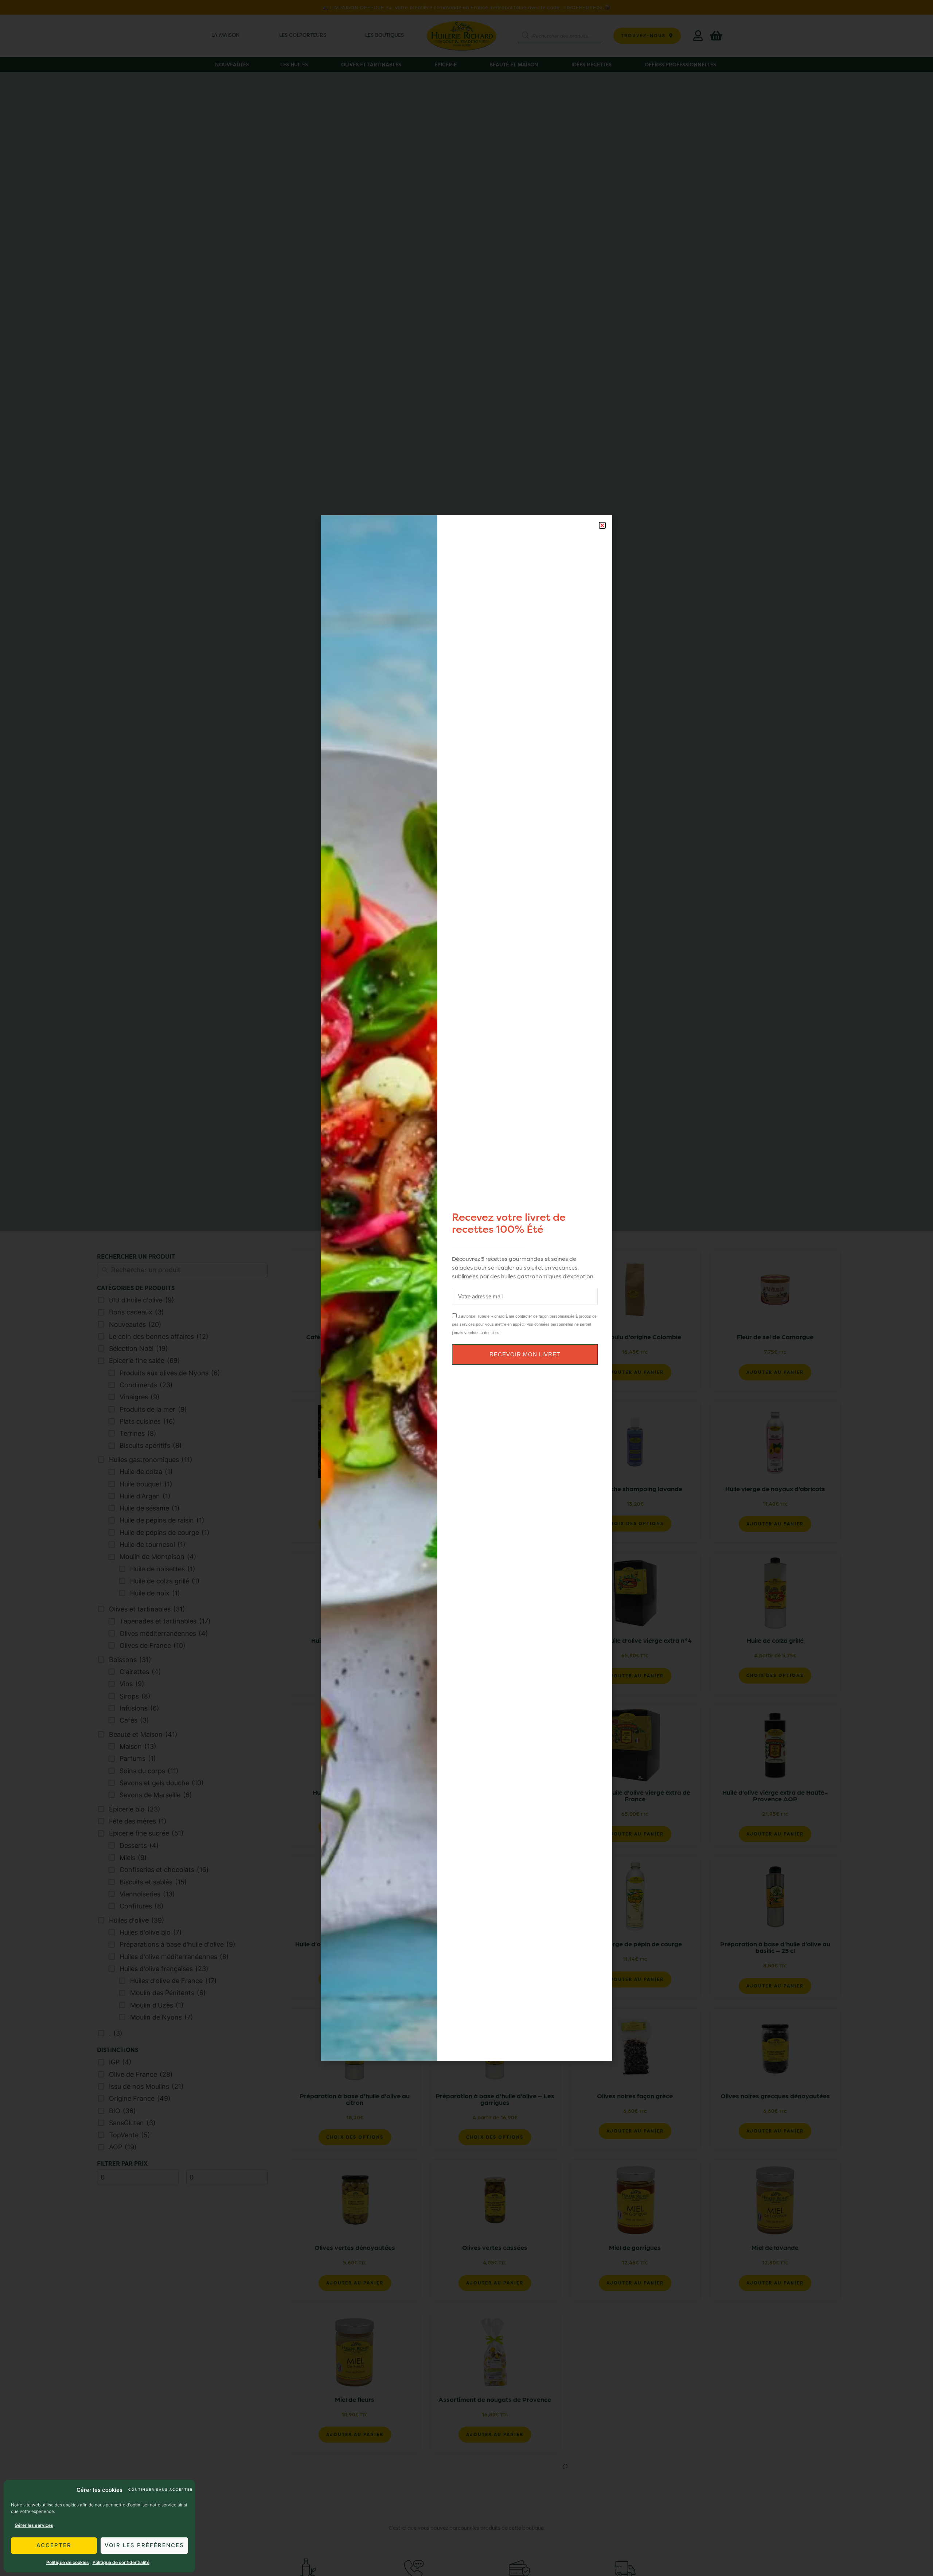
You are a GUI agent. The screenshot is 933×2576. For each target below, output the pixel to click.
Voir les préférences (144, 2545)
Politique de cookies (68, 2562)
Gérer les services (34, 2525)
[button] (602, 525)
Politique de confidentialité (121, 2562)
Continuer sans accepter (160, 2489)
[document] (466, 1288)
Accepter (54, 2545)
